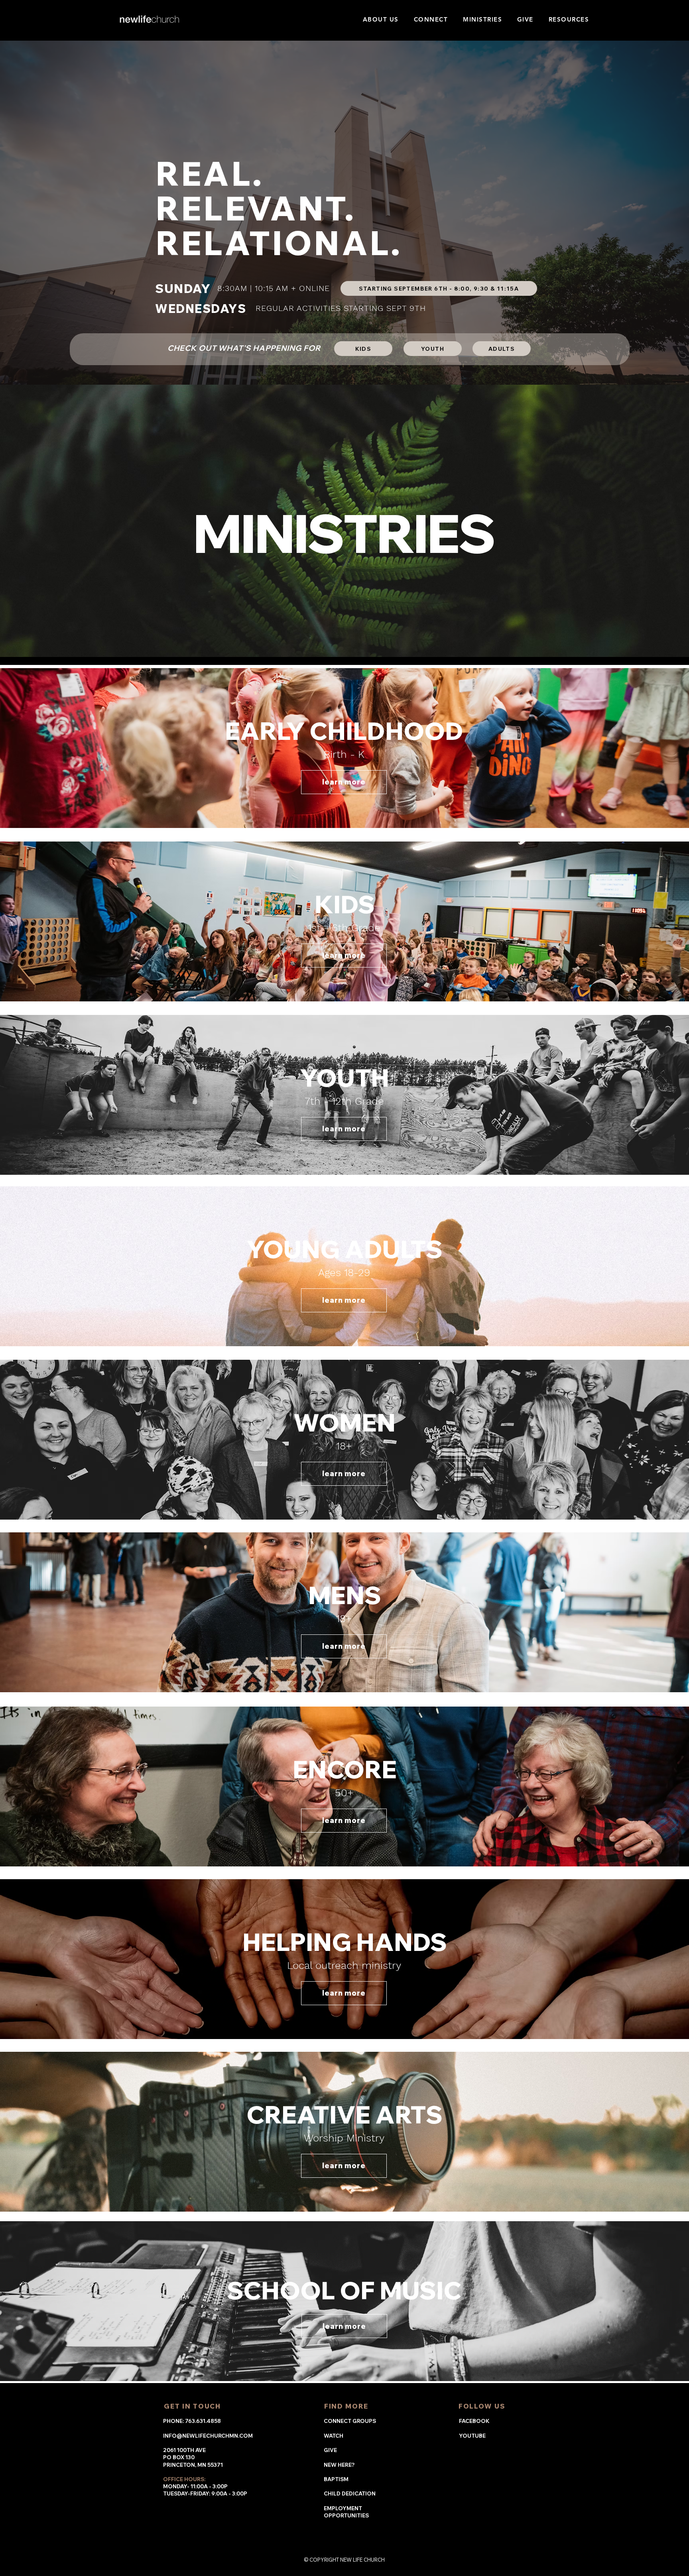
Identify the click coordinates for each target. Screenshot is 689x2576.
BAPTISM (336, 2479)
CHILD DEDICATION (350, 2493)
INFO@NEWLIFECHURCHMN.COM (208, 2436)
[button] (381, 19)
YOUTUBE (472, 2436)
